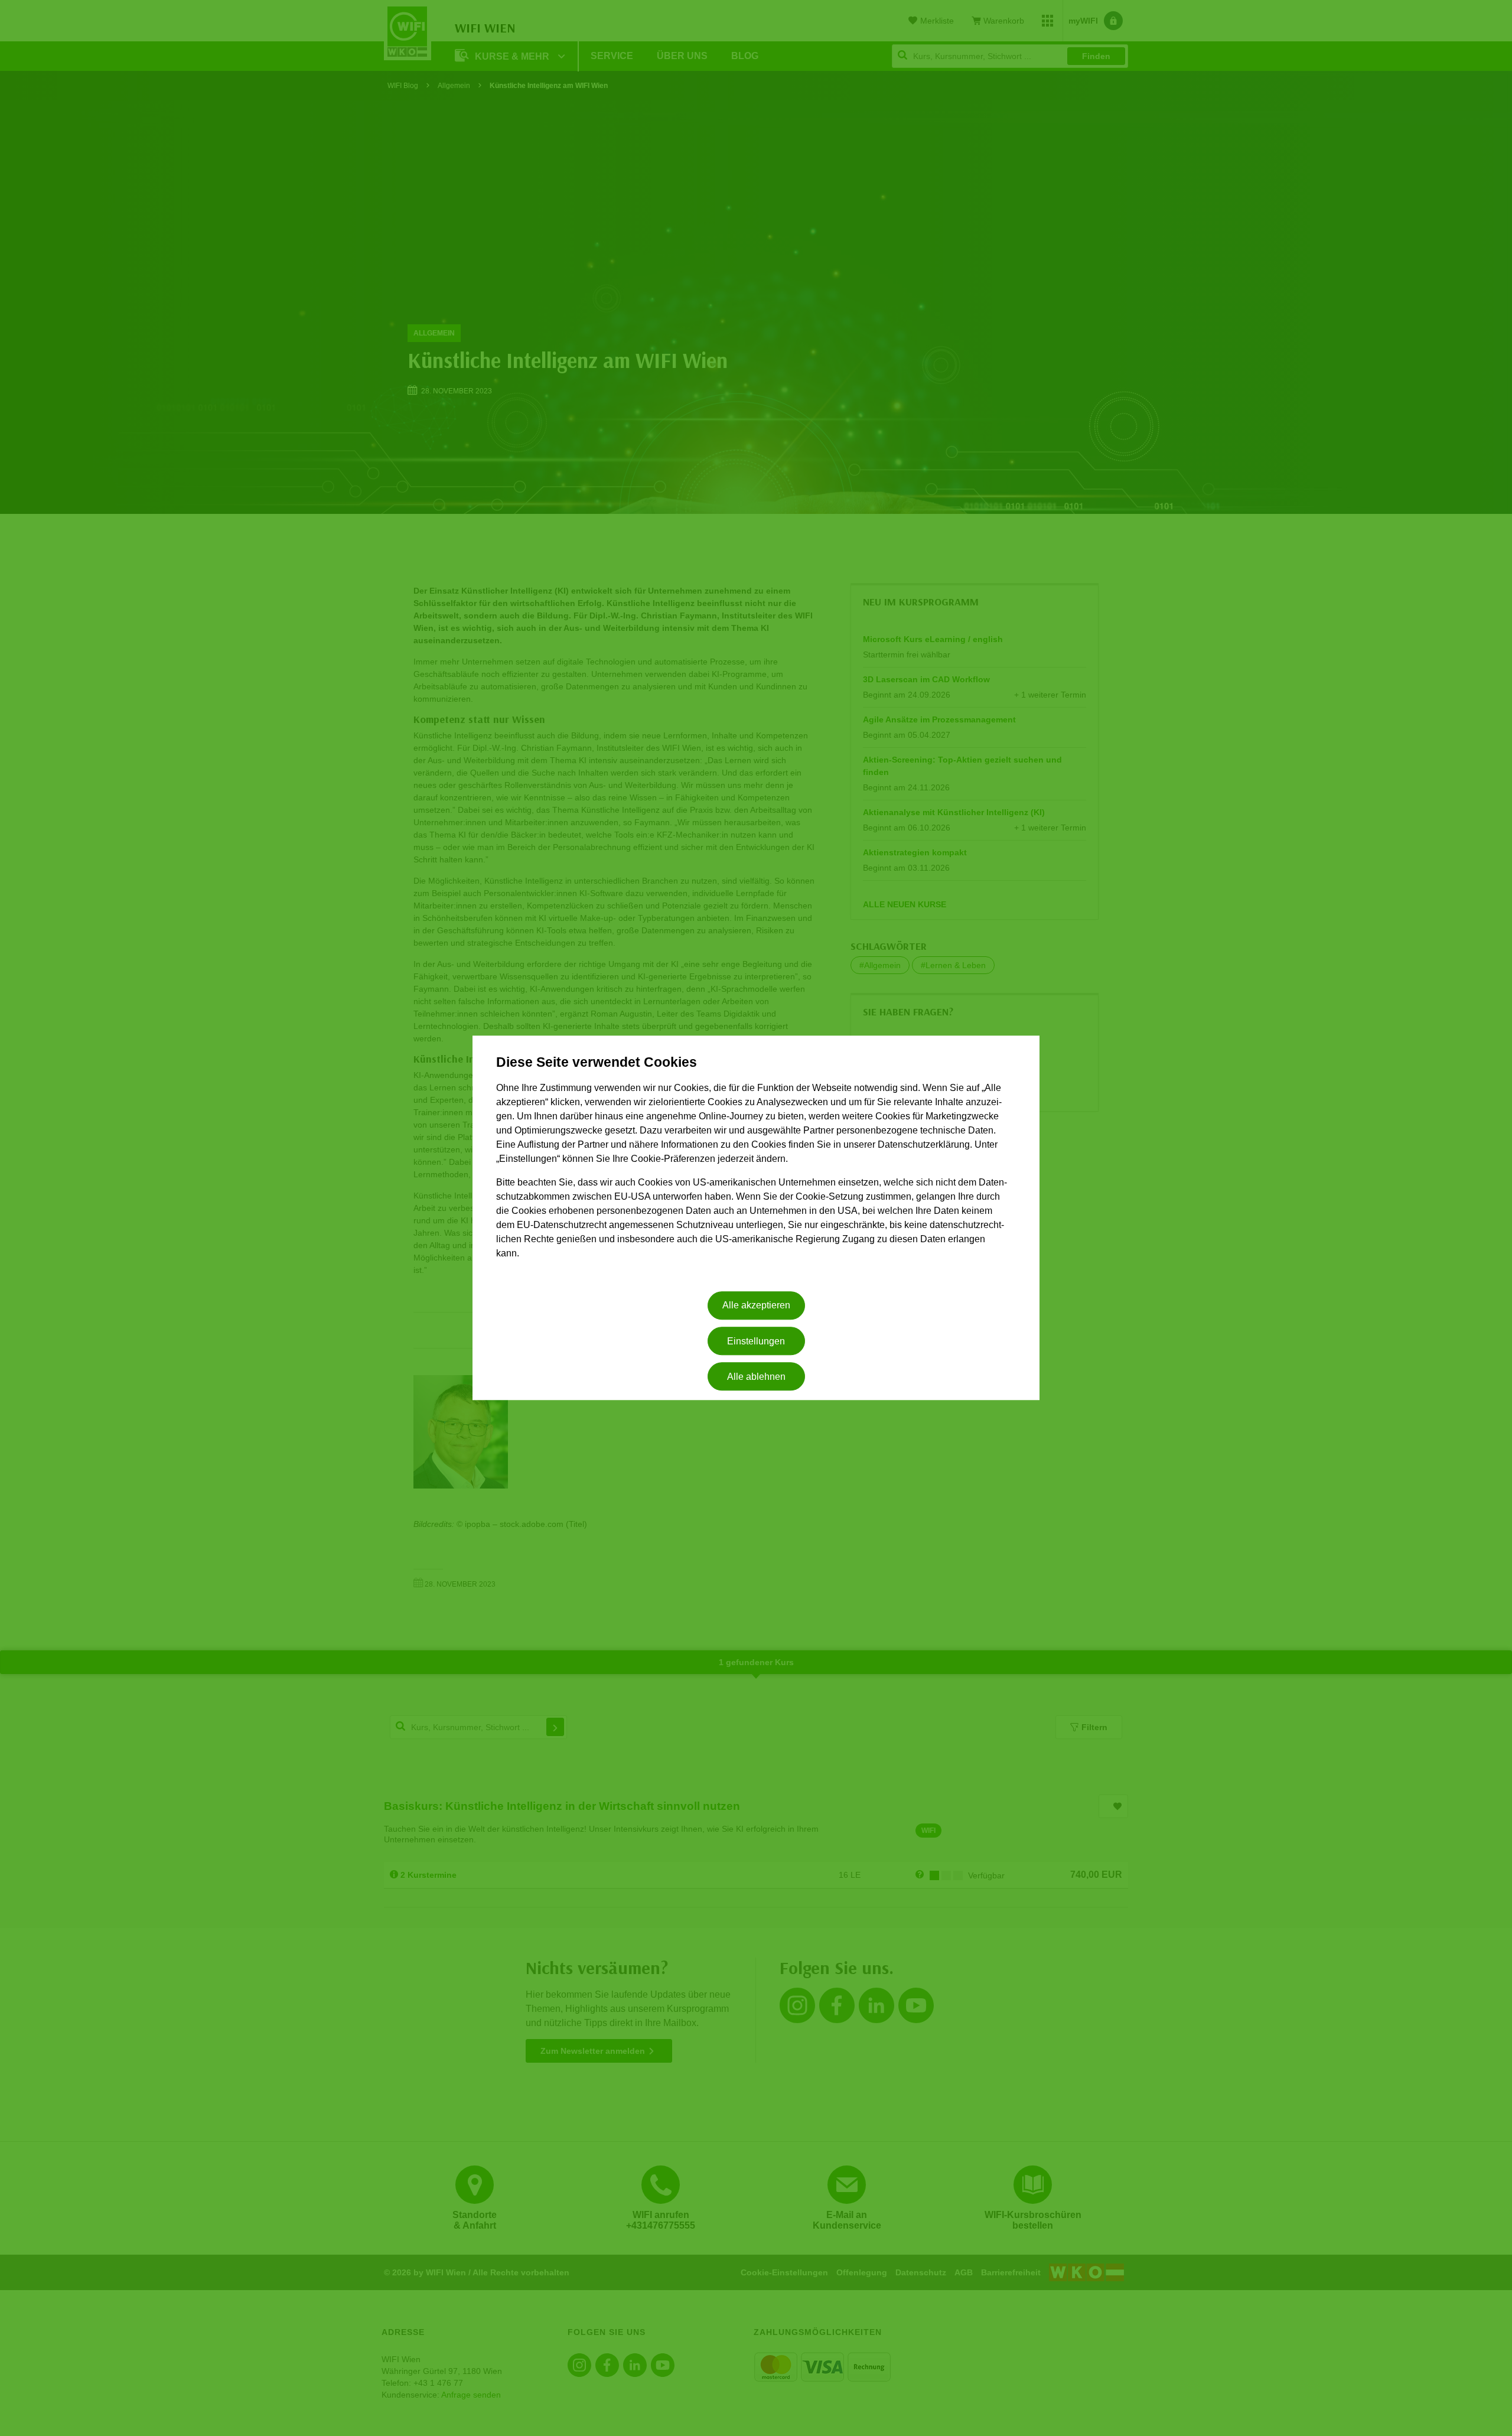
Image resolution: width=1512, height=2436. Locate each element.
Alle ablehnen (756, 1377)
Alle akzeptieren (756, 1306)
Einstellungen (756, 1341)
